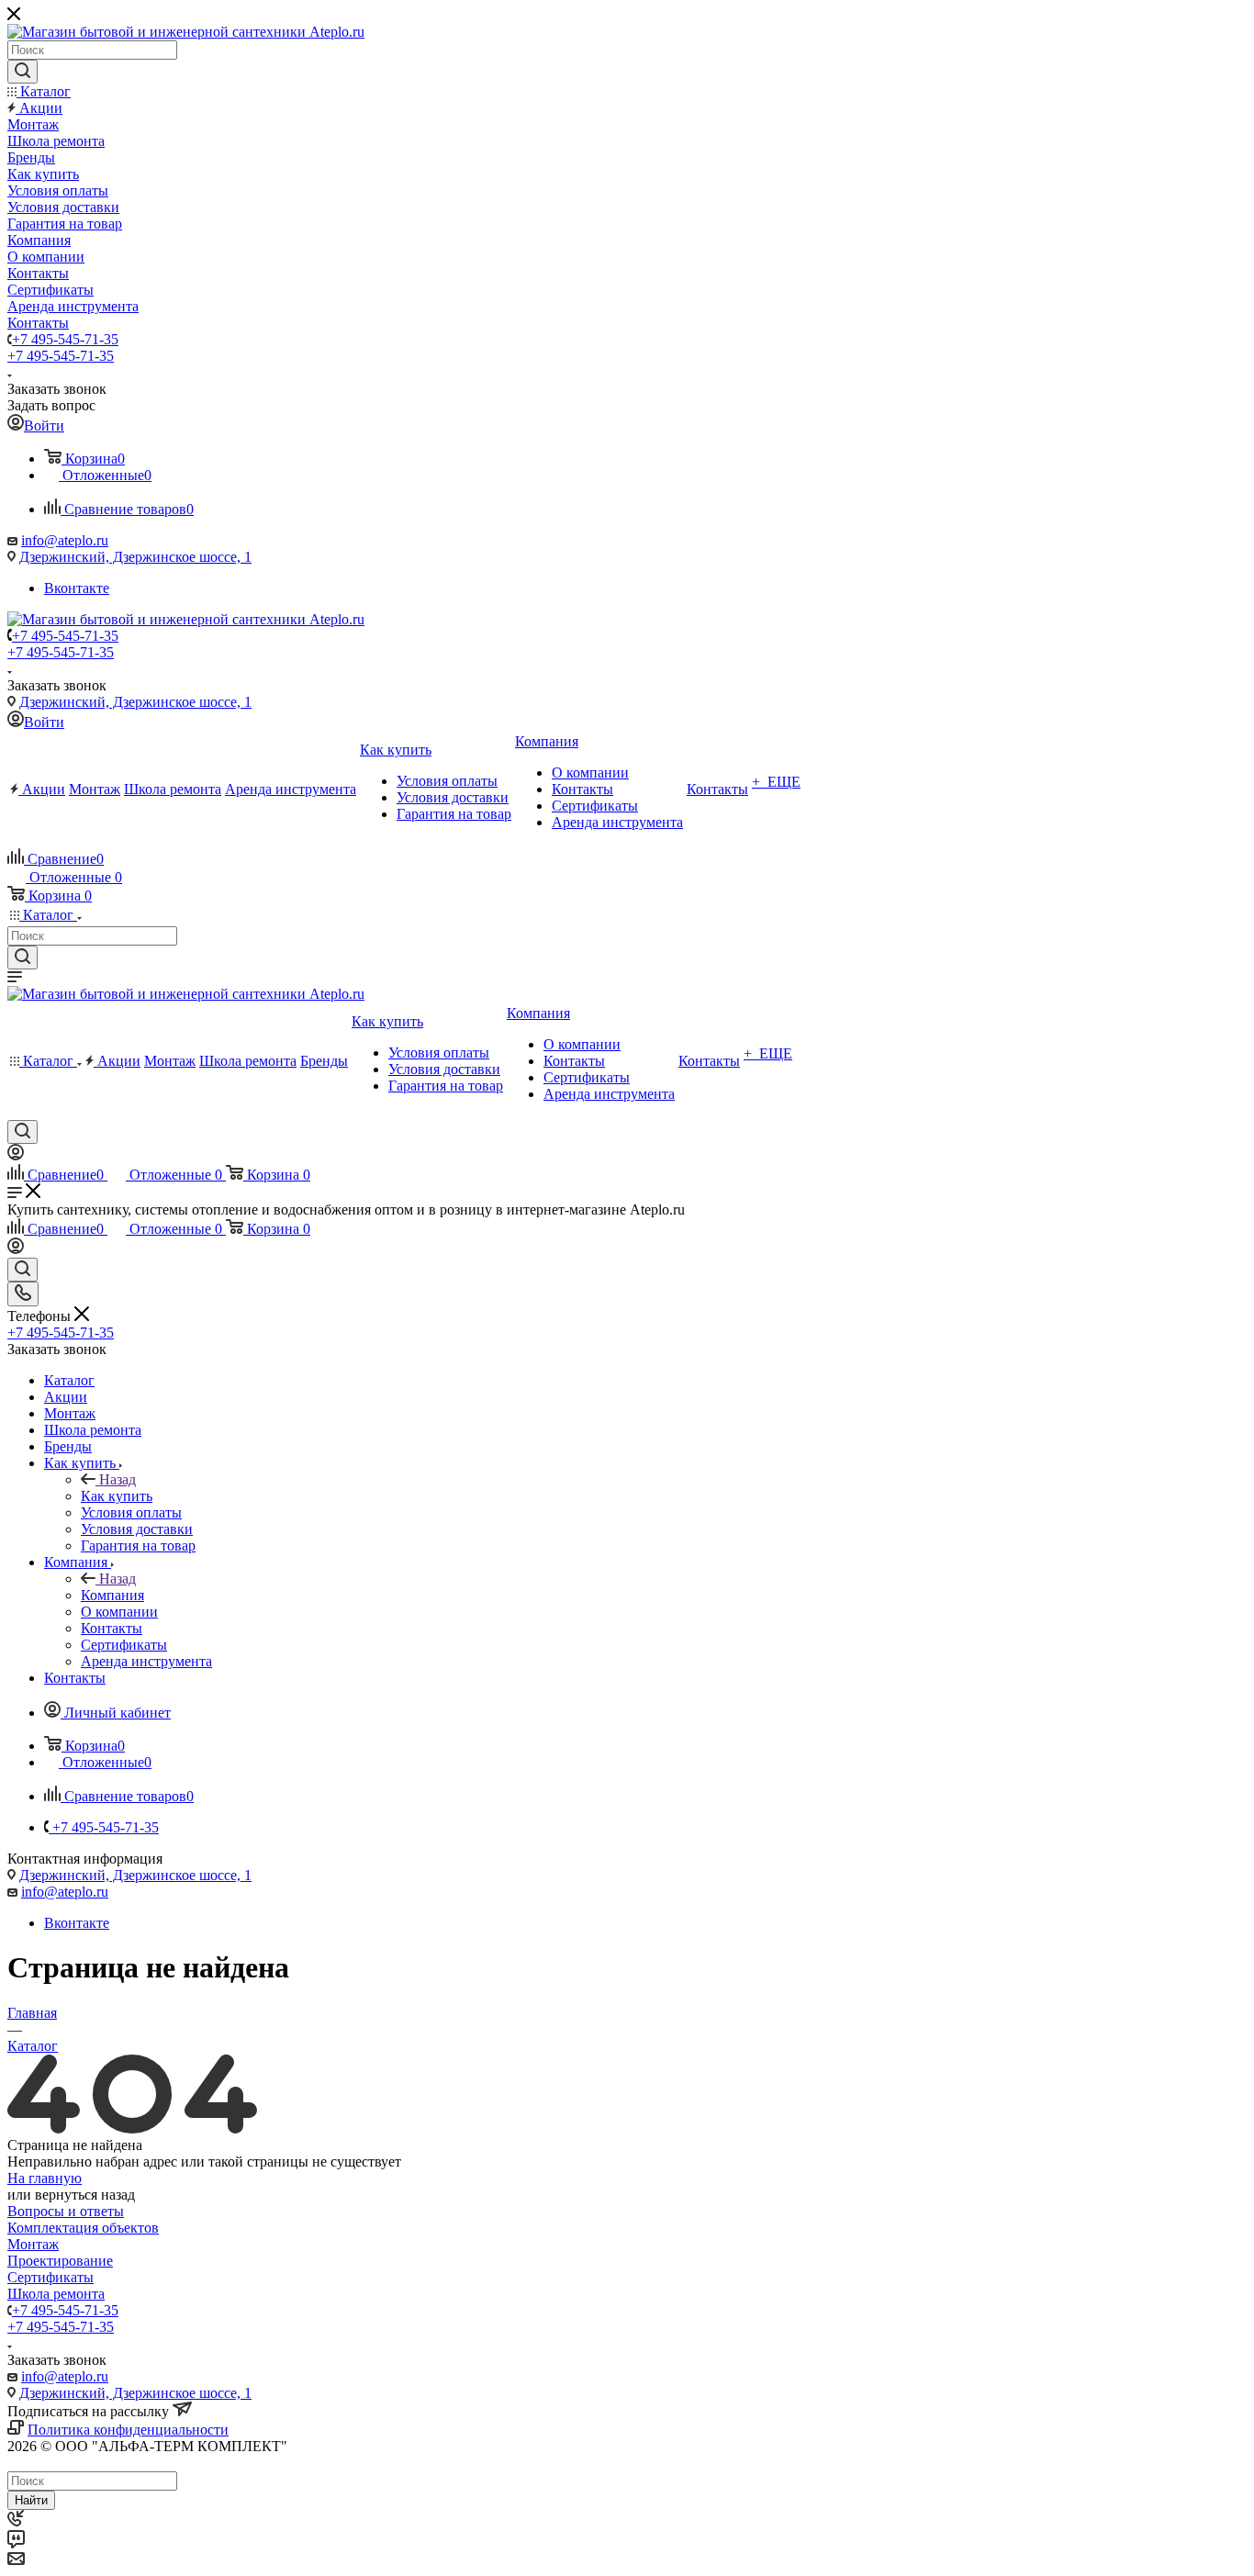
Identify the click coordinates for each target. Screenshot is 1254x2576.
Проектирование (60, 2261)
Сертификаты (50, 2277)
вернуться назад (85, 2195)
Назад (118, 1479)
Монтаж (33, 2244)
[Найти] (22, 72)
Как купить (117, 1496)
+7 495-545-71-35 (65, 339)
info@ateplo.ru (65, 540)
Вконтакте (77, 588)
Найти (31, 2500)
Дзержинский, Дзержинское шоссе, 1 (135, 557)
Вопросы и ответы (66, 2211)
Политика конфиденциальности (128, 2430)
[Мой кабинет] (16, 1155)
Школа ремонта (56, 2294)
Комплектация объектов (83, 2228)
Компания (112, 1595)
